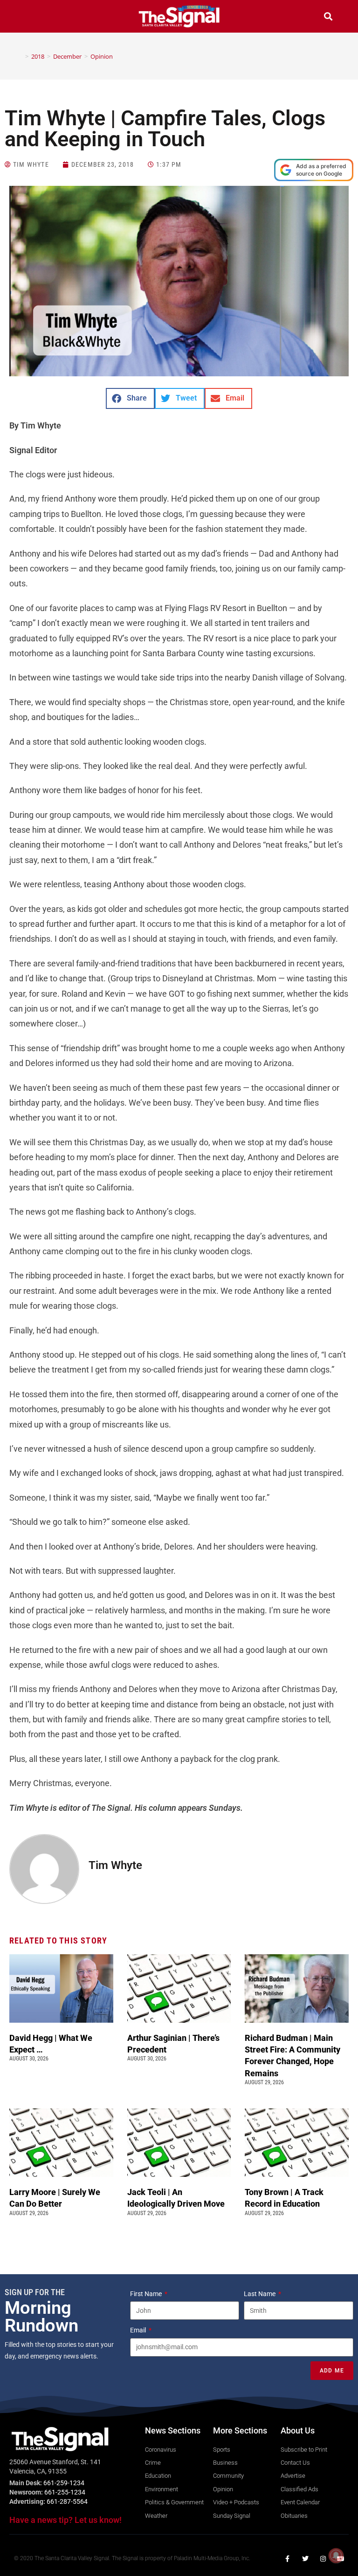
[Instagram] (323, 2559)
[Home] (20, 56)
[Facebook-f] (288, 2559)
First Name (147, 2294)
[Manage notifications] (336, 2556)
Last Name (260, 2294)
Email (139, 2330)
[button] (30, 17)
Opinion (102, 56)
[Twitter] (305, 2559)
